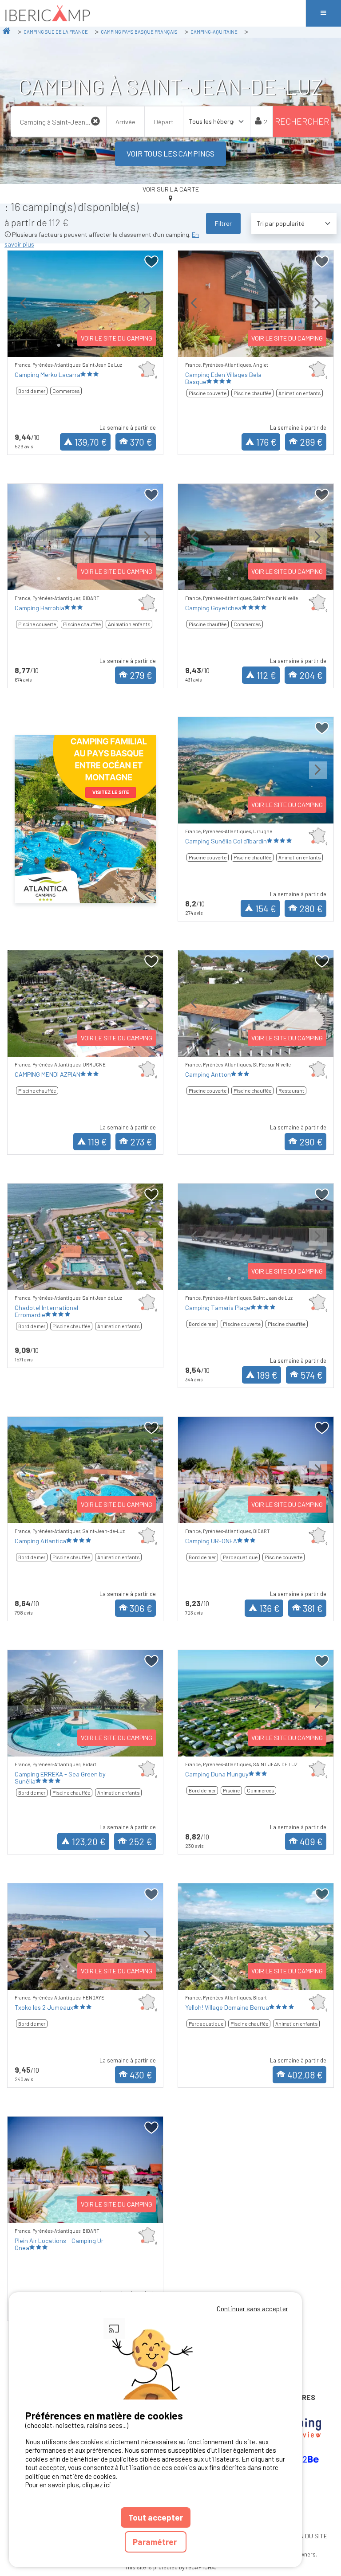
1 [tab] (59, 345)
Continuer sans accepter (252, 2309)
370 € (141, 442)
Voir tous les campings (170, 153)
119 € (97, 1142)
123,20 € (89, 1841)
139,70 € (91, 442)
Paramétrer (156, 2542)
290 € (311, 1142)
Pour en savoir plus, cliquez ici (68, 2485)
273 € (141, 1142)
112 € (266, 675)
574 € (312, 1375)
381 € (313, 1608)
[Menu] (323, 13)
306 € (141, 1608)
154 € (266, 908)
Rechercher (302, 121)
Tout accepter (156, 2517)
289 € (311, 442)
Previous (23, 311)
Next (147, 311)
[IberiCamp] (153, 13)
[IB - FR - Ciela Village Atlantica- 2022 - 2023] (85, 819)
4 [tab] (99, 1278)
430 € (141, 2075)
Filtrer (223, 223)
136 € (270, 1608)
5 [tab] (112, 1278)
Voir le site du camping (117, 338)
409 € (311, 1841)
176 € (266, 442)
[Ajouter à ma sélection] (152, 262)
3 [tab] (85, 1278)
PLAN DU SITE (308, 2536)
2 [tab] (72, 345)
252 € (141, 1841)
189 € (267, 1375)
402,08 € (305, 2075)
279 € (141, 675)
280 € (311, 908)
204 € (311, 675)
